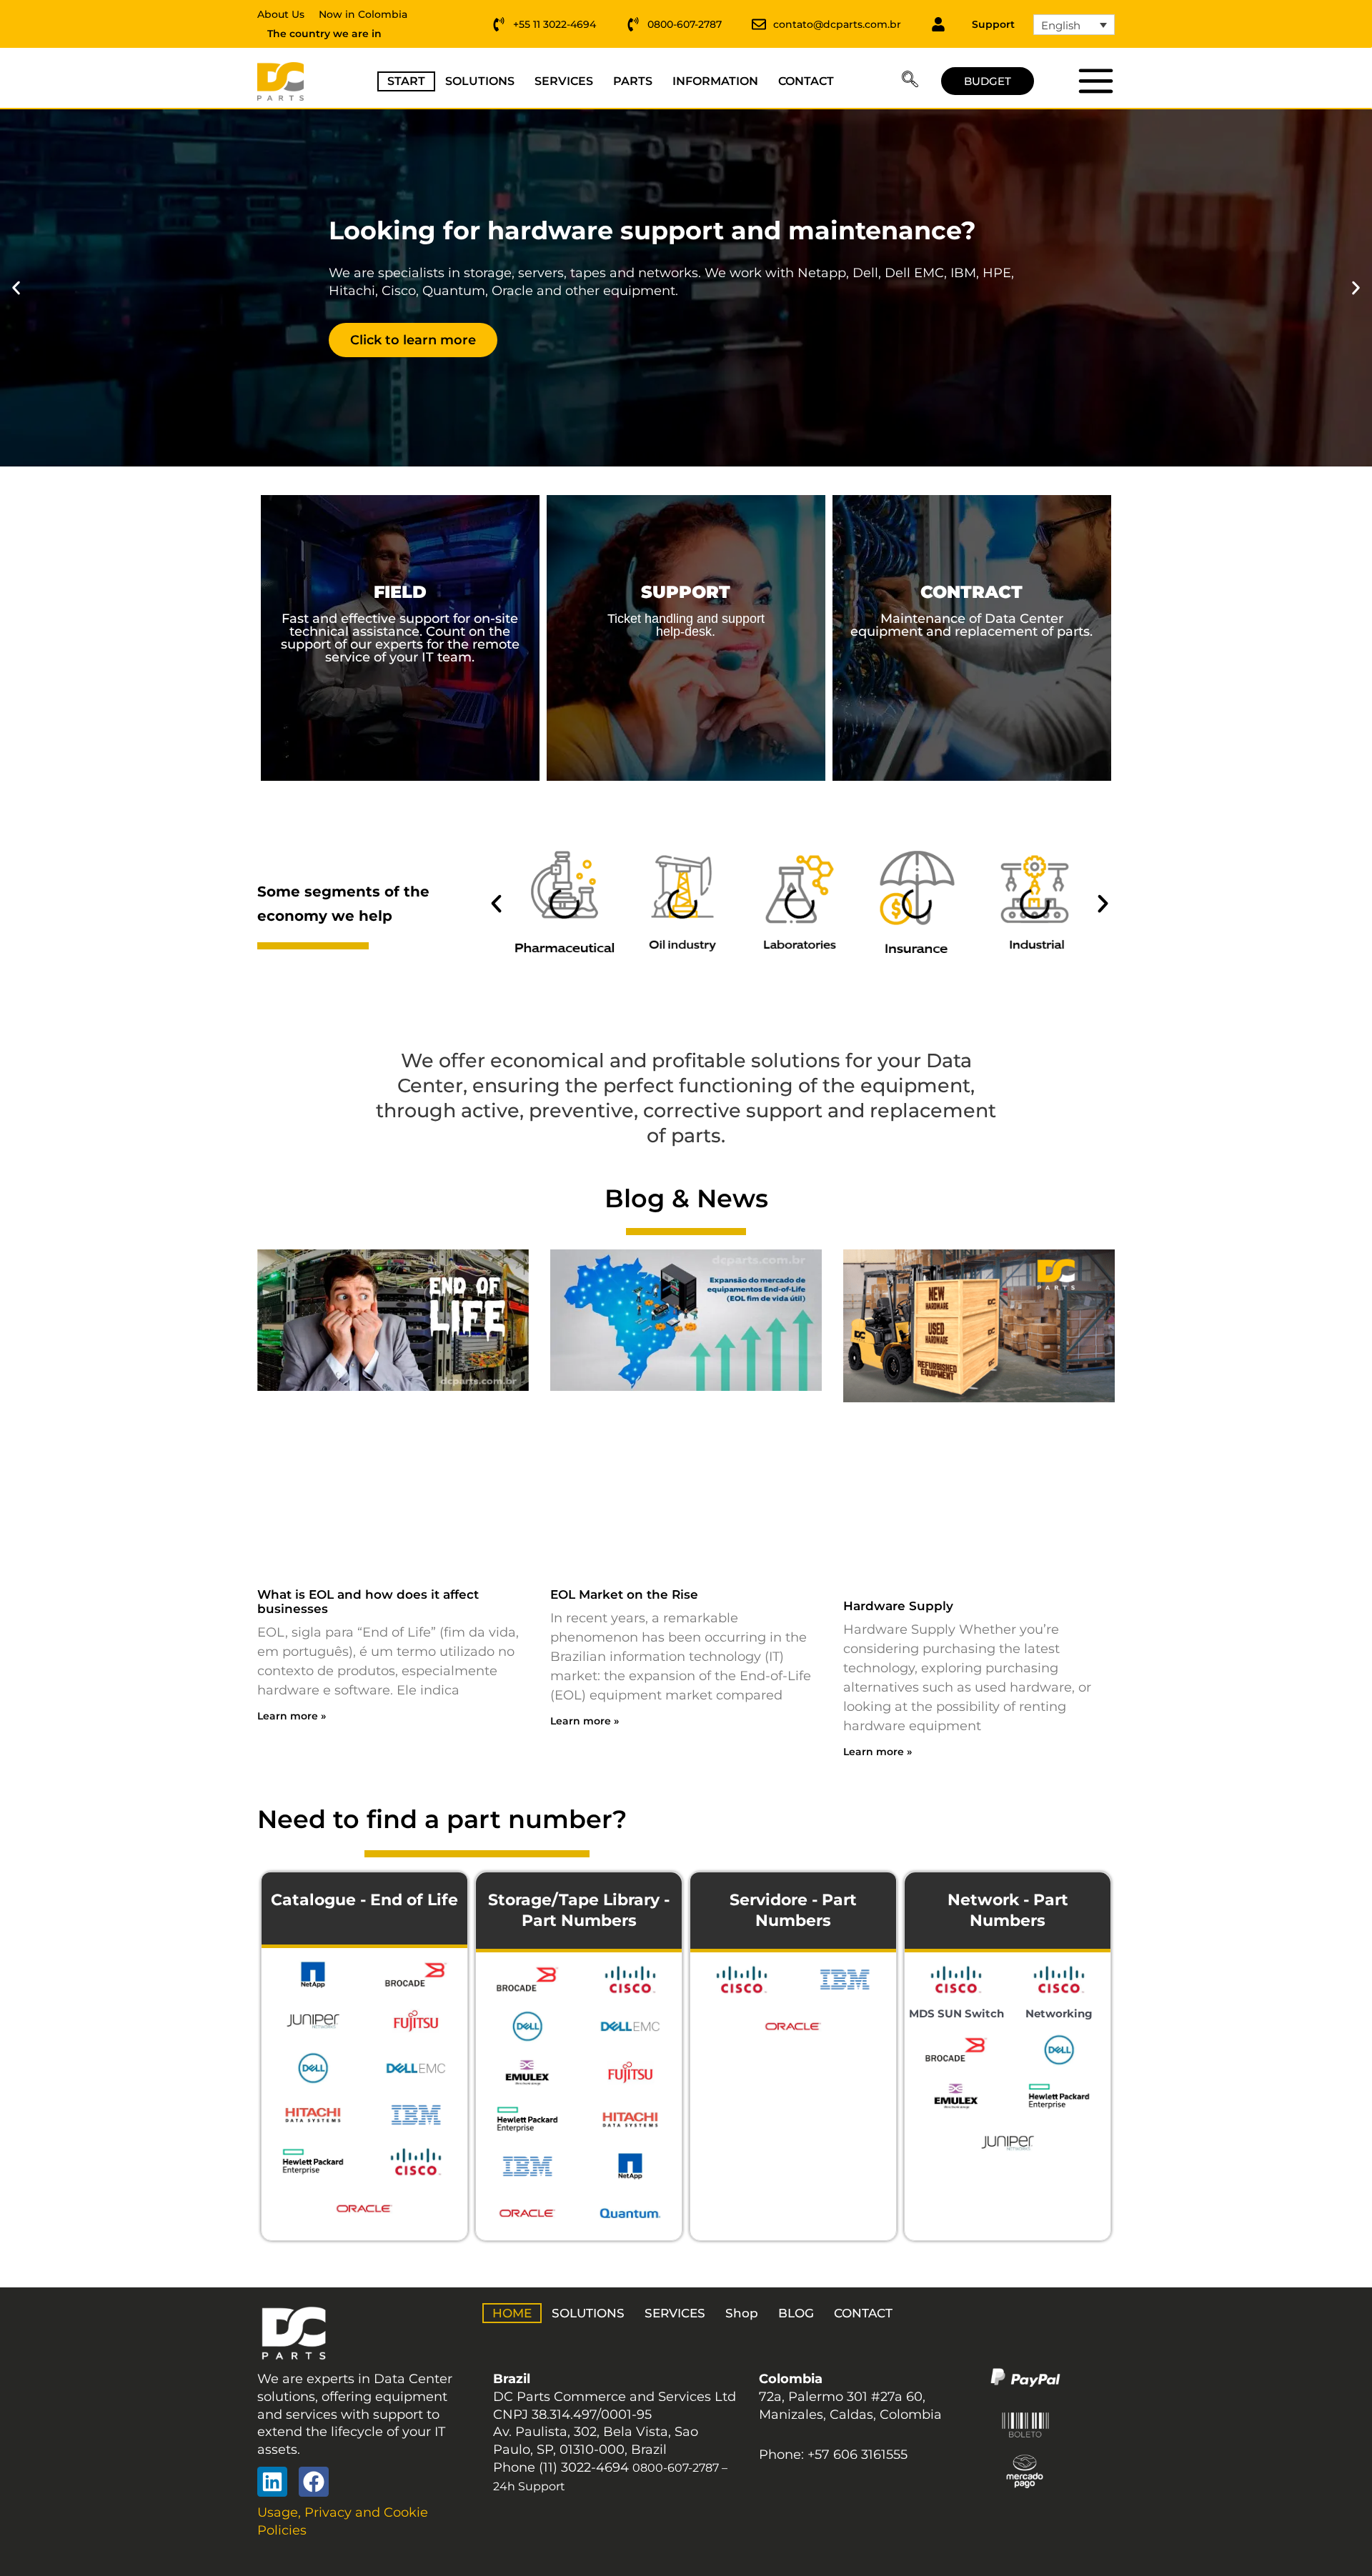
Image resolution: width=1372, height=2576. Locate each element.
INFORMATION (715, 81)
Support (993, 24)
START (406, 81)
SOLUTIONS (480, 81)
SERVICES (564, 81)
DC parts (1095, 81)
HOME (512, 2313)
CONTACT (806, 81)
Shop (742, 2313)
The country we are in (324, 34)
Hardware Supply (898, 1606)
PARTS (633, 81)
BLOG (796, 2313)
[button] (910, 81)
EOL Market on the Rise (624, 1594)
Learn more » (292, 1716)
